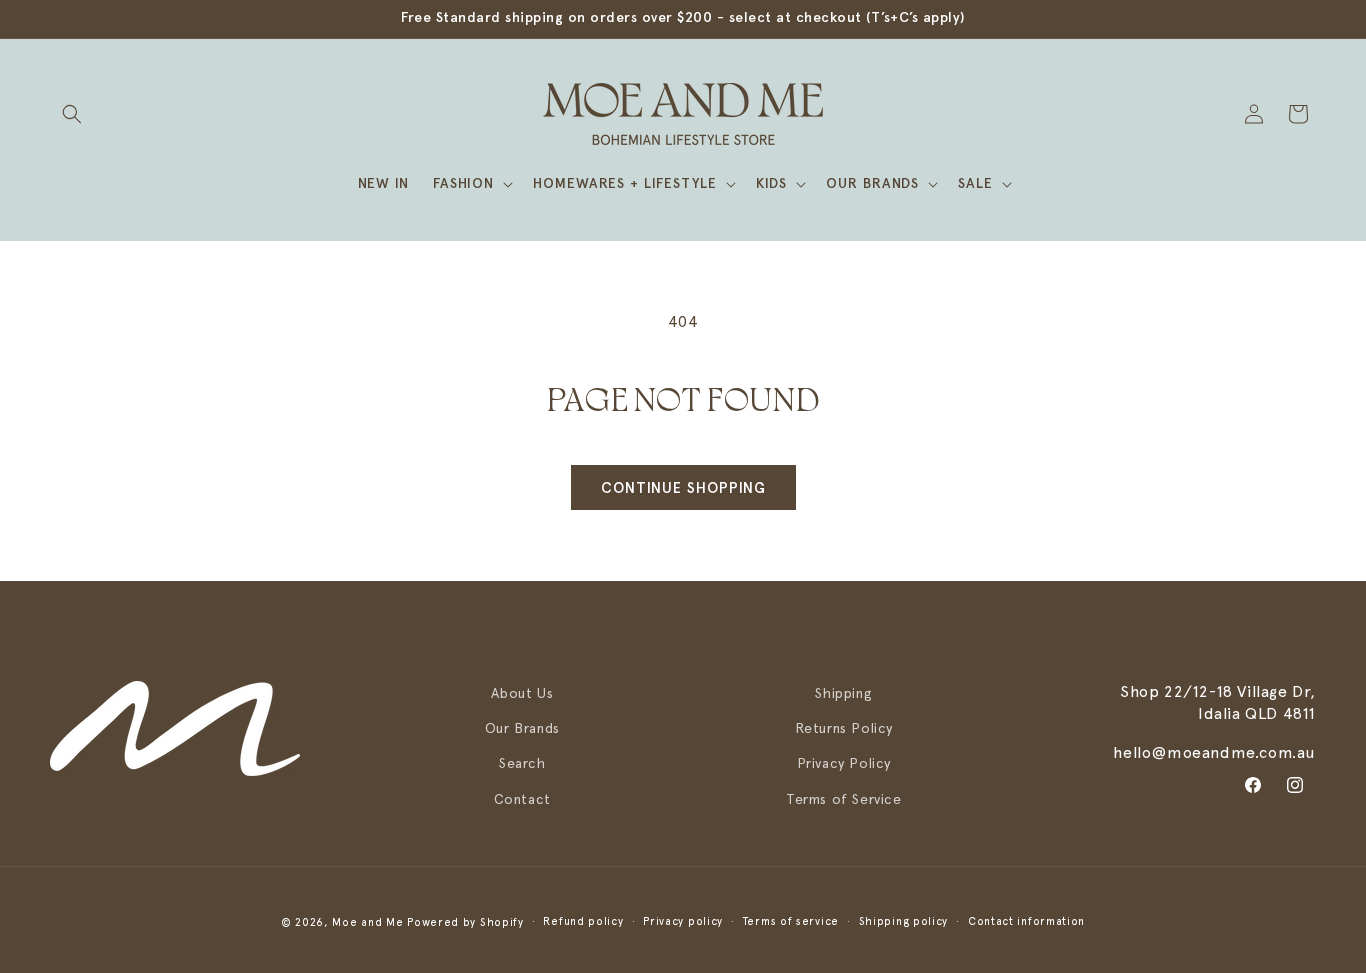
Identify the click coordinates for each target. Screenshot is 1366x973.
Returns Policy (844, 728)
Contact (522, 798)
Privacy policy (683, 921)
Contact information (1026, 921)
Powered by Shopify (465, 922)
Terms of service (791, 921)
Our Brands (522, 728)
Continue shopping (683, 488)
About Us (522, 693)
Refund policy (583, 921)
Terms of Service (844, 798)
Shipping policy (904, 921)
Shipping (843, 693)
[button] (72, 114)
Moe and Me (367, 922)
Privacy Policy (844, 763)
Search (522, 763)
